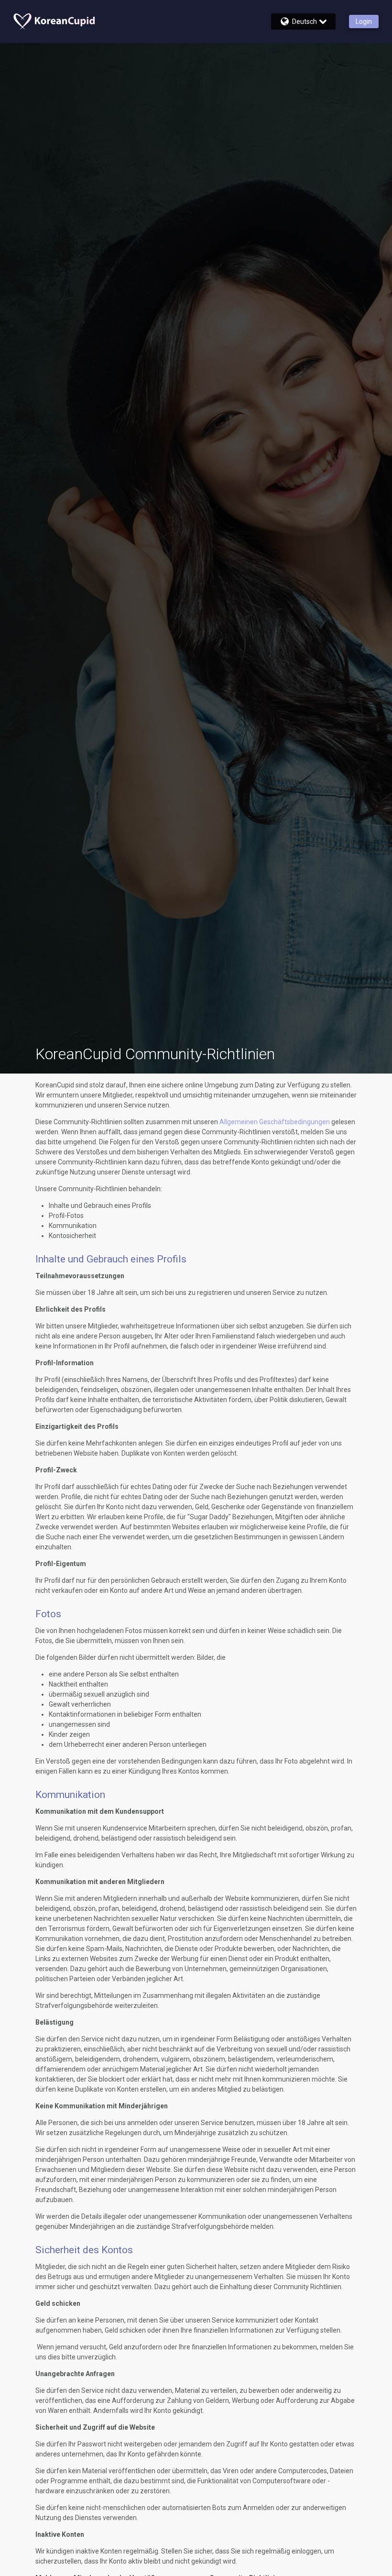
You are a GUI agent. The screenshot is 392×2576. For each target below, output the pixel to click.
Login (364, 22)
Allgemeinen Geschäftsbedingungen (275, 1122)
